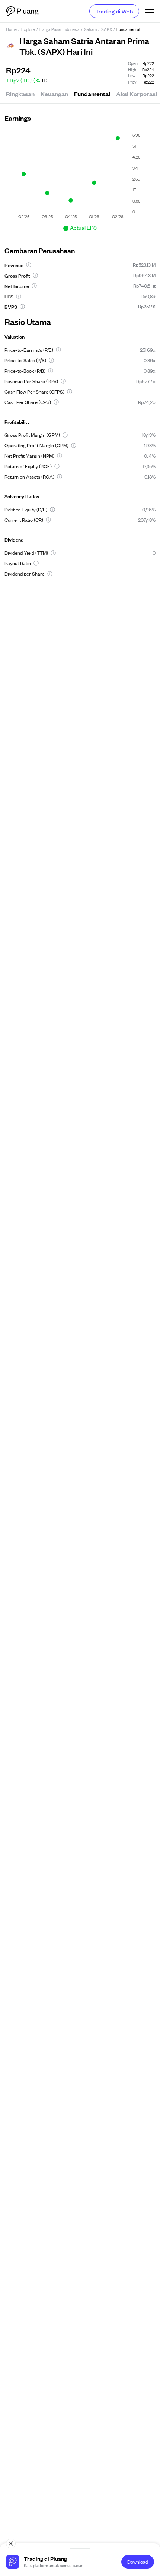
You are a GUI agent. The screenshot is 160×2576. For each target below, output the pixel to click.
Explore (28, 29)
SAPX (107, 29)
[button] (29, 265)
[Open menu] (150, 11)
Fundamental (92, 94)
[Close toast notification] (11, 2544)
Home (11, 29)
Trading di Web (114, 11)
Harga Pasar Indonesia (60, 29)
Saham (90, 29)
